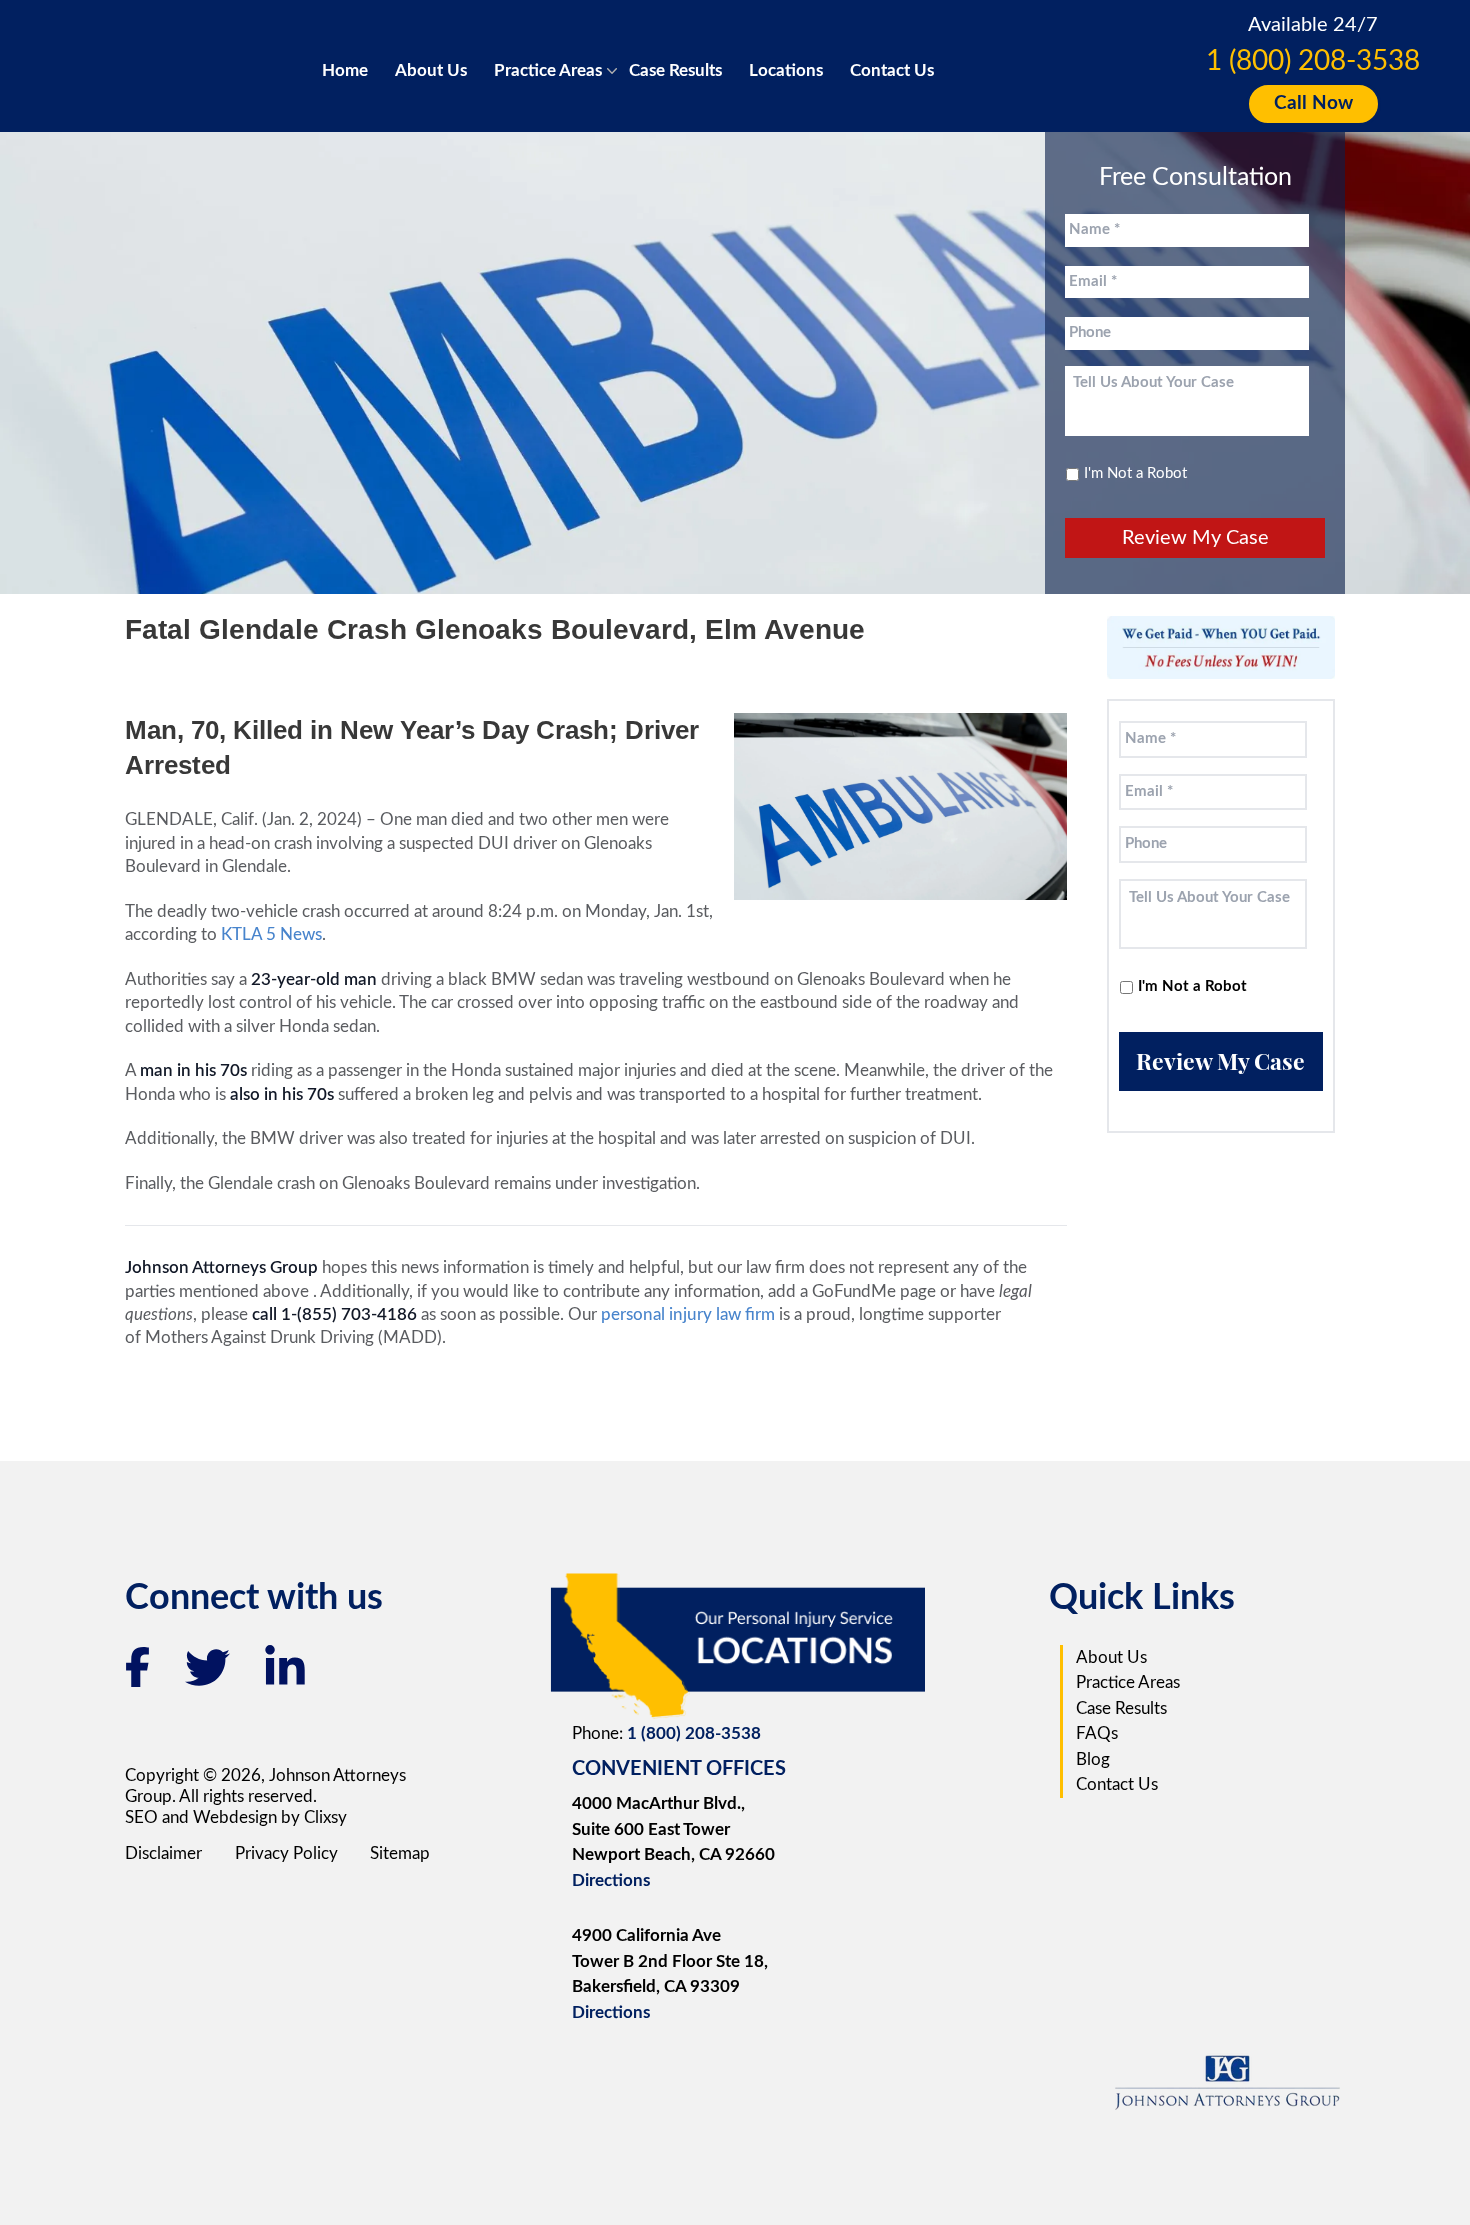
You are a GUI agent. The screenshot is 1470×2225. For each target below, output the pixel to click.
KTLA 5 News (271, 934)
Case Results (675, 70)
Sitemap (400, 1853)
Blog (1093, 1759)
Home (345, 70)
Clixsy (325, 1817)
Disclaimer (163, 1853)
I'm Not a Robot (1135, 473)
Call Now (1313, 103)
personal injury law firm (690, 1314)
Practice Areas (548, 70)
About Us (431, 70)
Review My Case (1195, 538)
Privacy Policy (286, 1853)
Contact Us (892, 70)
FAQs (1097, 1733)
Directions (611, 1880)
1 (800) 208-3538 (1313, 61)
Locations (786, 70)
